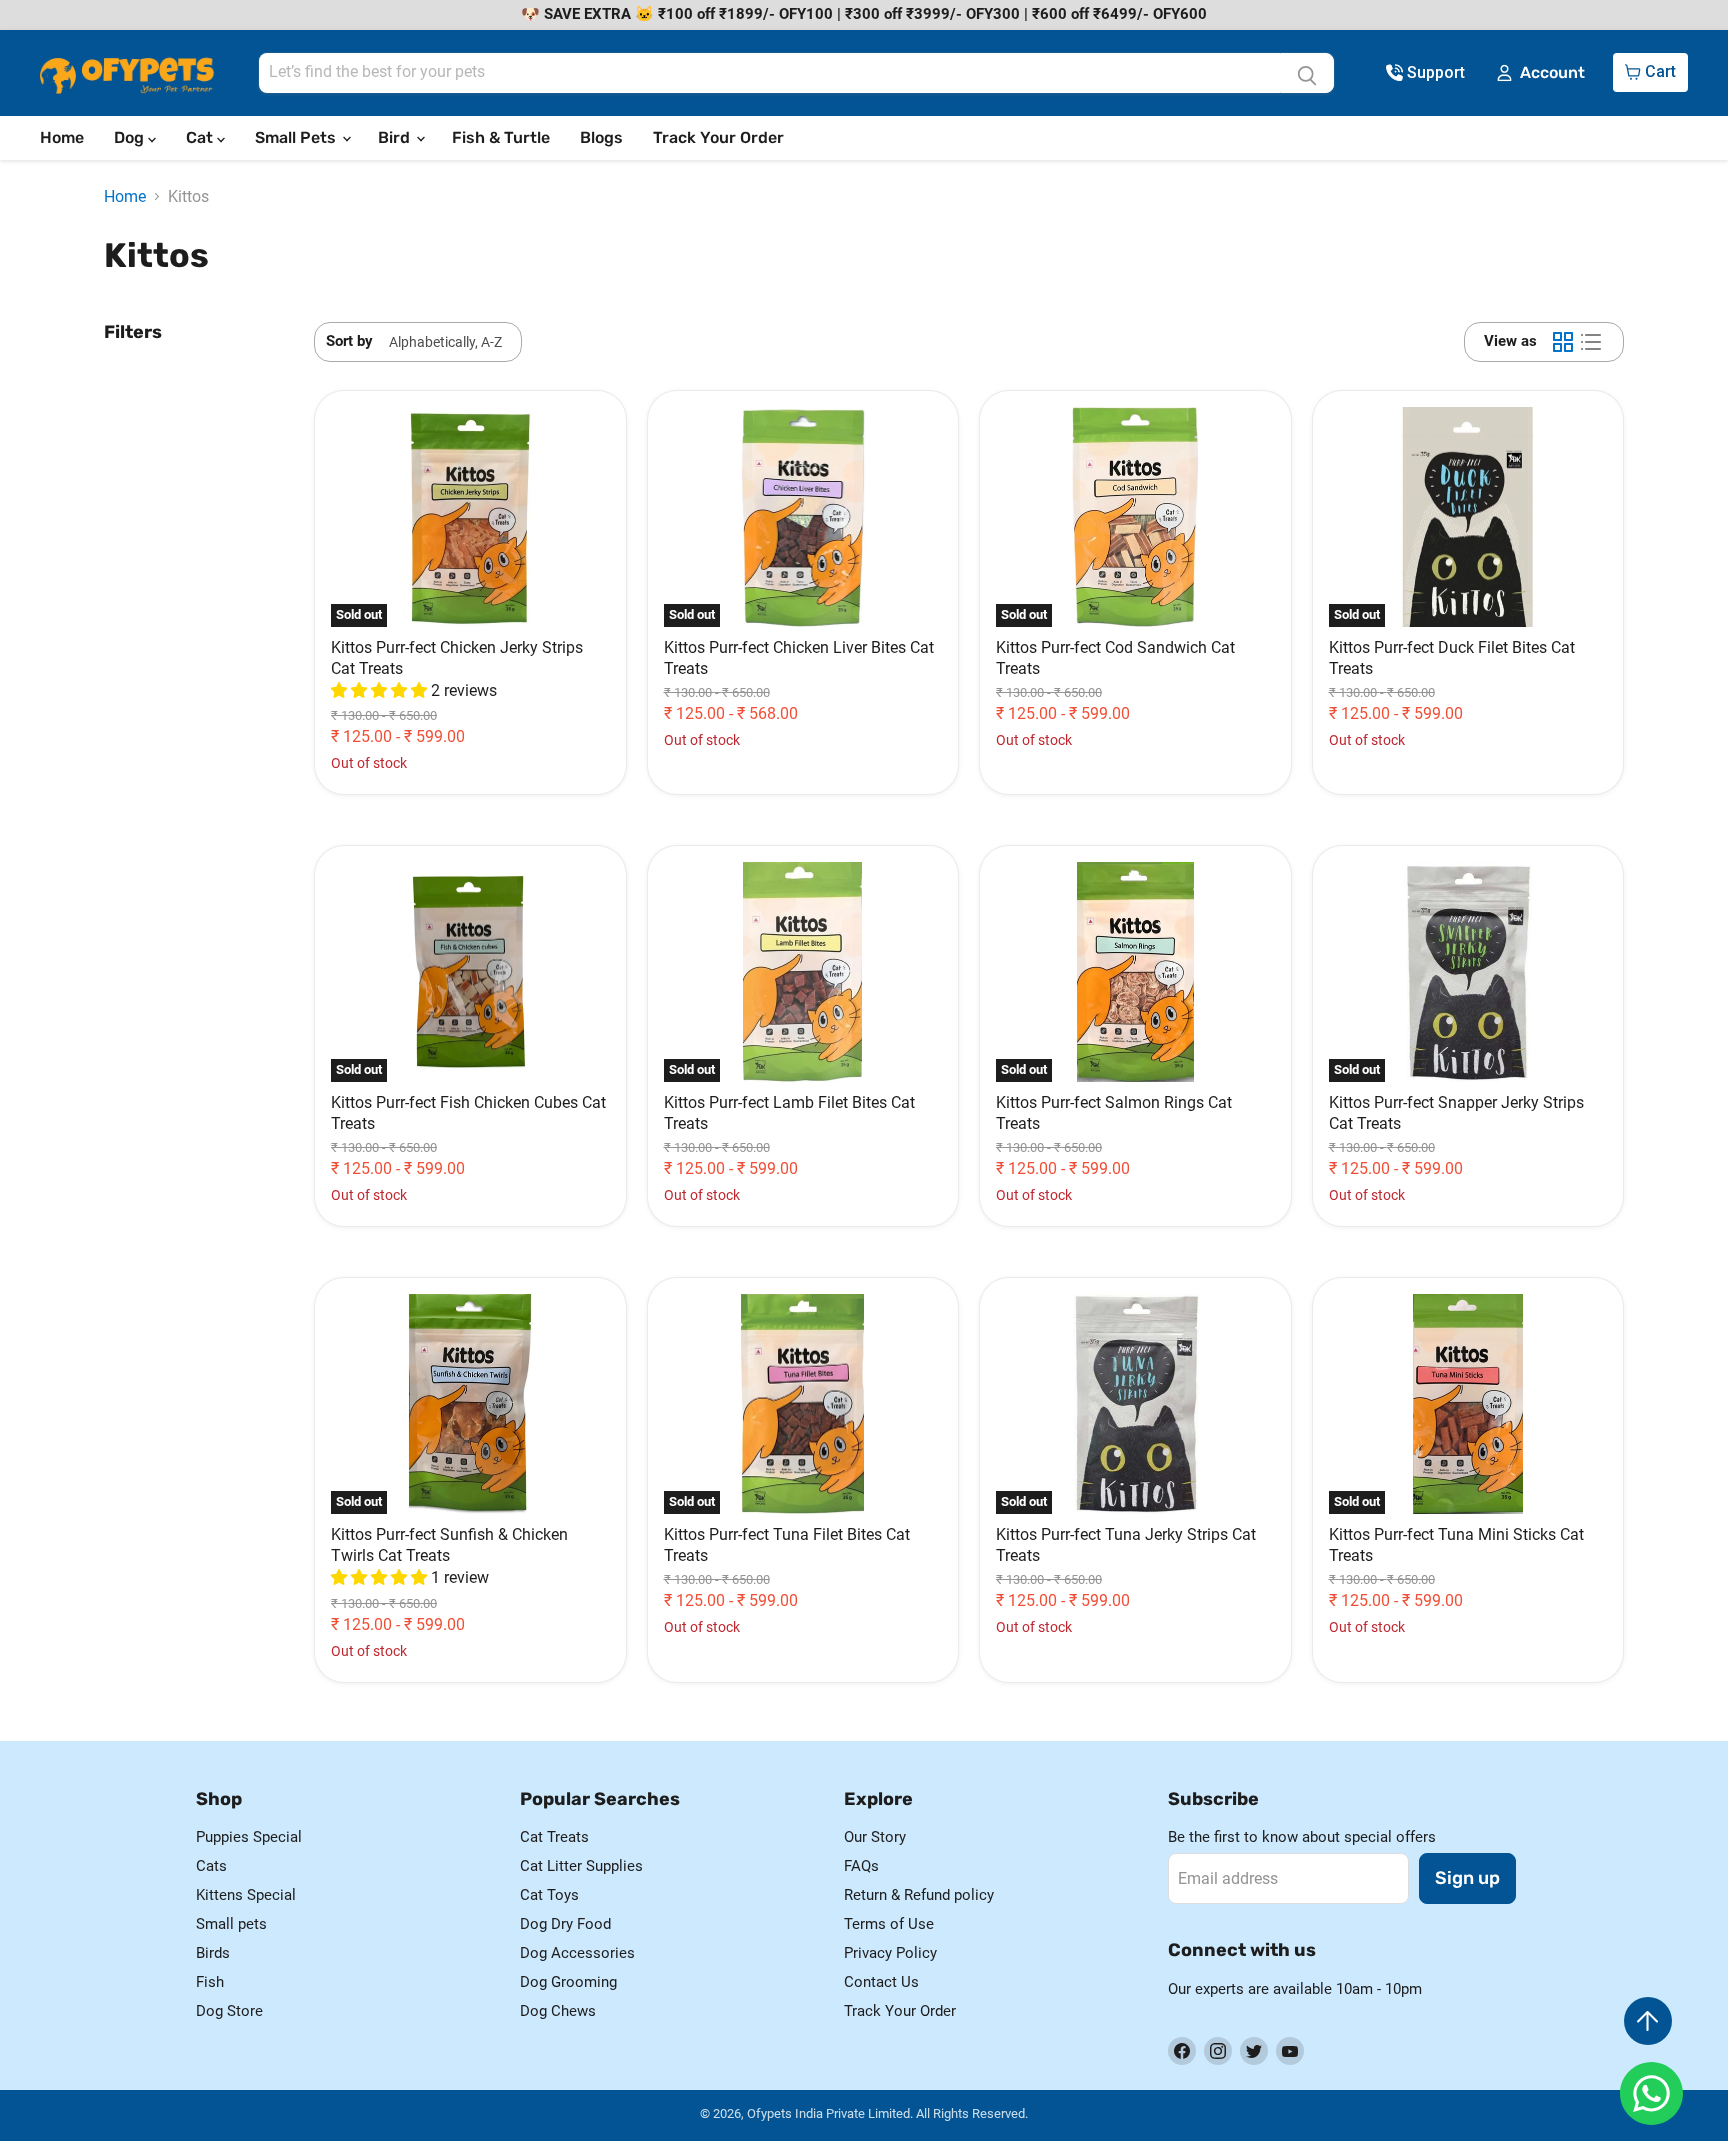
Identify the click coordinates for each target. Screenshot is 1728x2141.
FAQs (861, 1866)
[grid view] (1563, 342)
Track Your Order (718, 137)
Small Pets (297, 137)
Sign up (1467, 1878)
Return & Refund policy (919, 1895)
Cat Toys (549, 1895)
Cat (201, 137)
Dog (131, 137)
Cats (211, 1866)
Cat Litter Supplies (581, 1866)
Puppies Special (249, 1837)
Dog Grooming (568, 1982)
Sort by (349, 341)
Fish (210, 1982)
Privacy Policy (890, 1953)
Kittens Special (246, 1895)
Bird (396, 137)
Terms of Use (889, 1924)
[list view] (1591, 342)
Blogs (601, 137)
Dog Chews (558, 2011)
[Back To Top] (1648, 2021)
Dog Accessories (577, 1953)
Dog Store (229, 2011)
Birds (213, 1953)
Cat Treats (554, 1837)
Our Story (875, 1837)
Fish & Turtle (501, 137)
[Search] (1307, 73)
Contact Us (881, 1982)
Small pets (231, 1924)
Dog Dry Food (565, 1924)
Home (62, 137)
